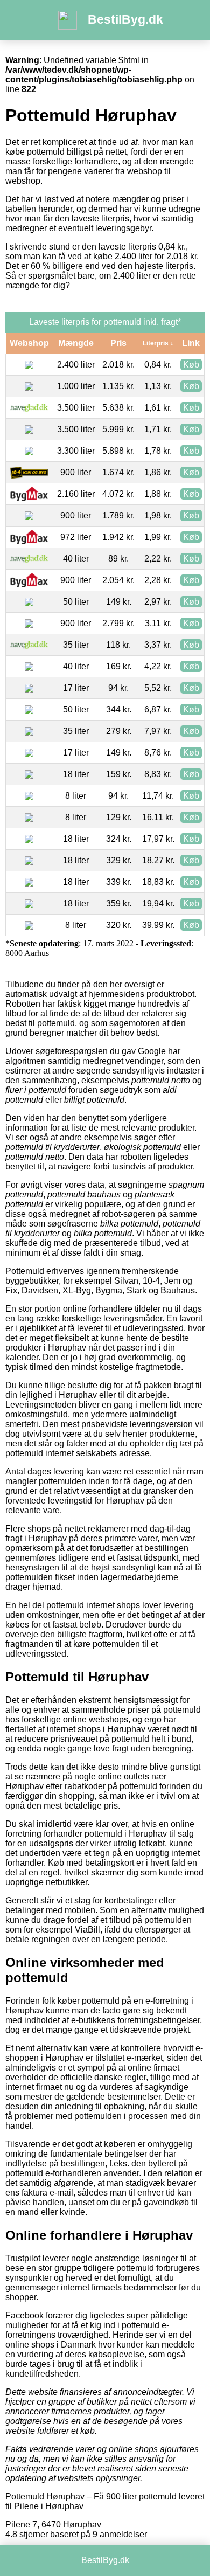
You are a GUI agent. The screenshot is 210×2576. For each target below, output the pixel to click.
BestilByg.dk (125, 19)
